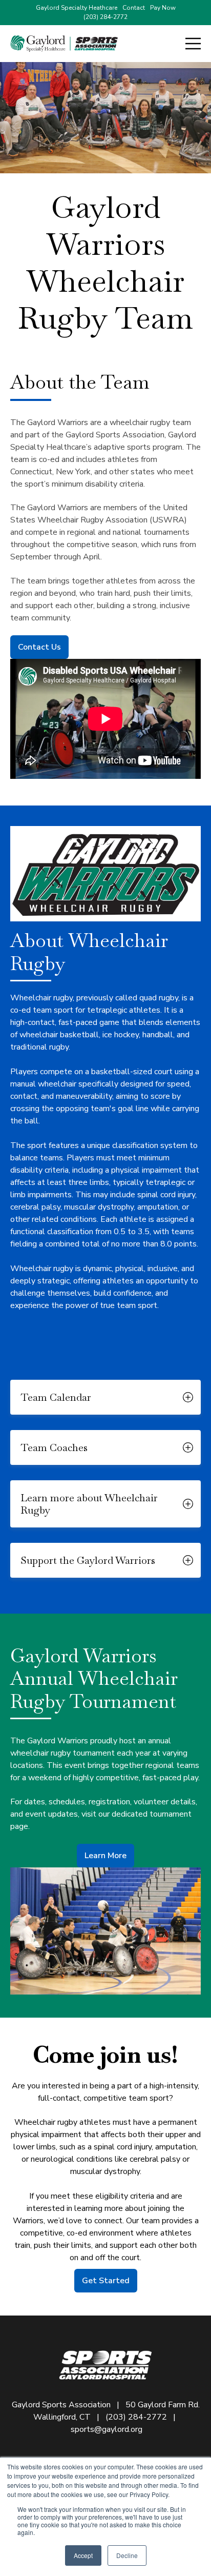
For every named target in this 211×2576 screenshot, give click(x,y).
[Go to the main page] (64, 44)
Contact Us (39, 647)
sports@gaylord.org (107, 2429)
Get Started (106, 2281)
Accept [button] (83, 2555)
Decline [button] (127, 2555)
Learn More (105, 1856)
